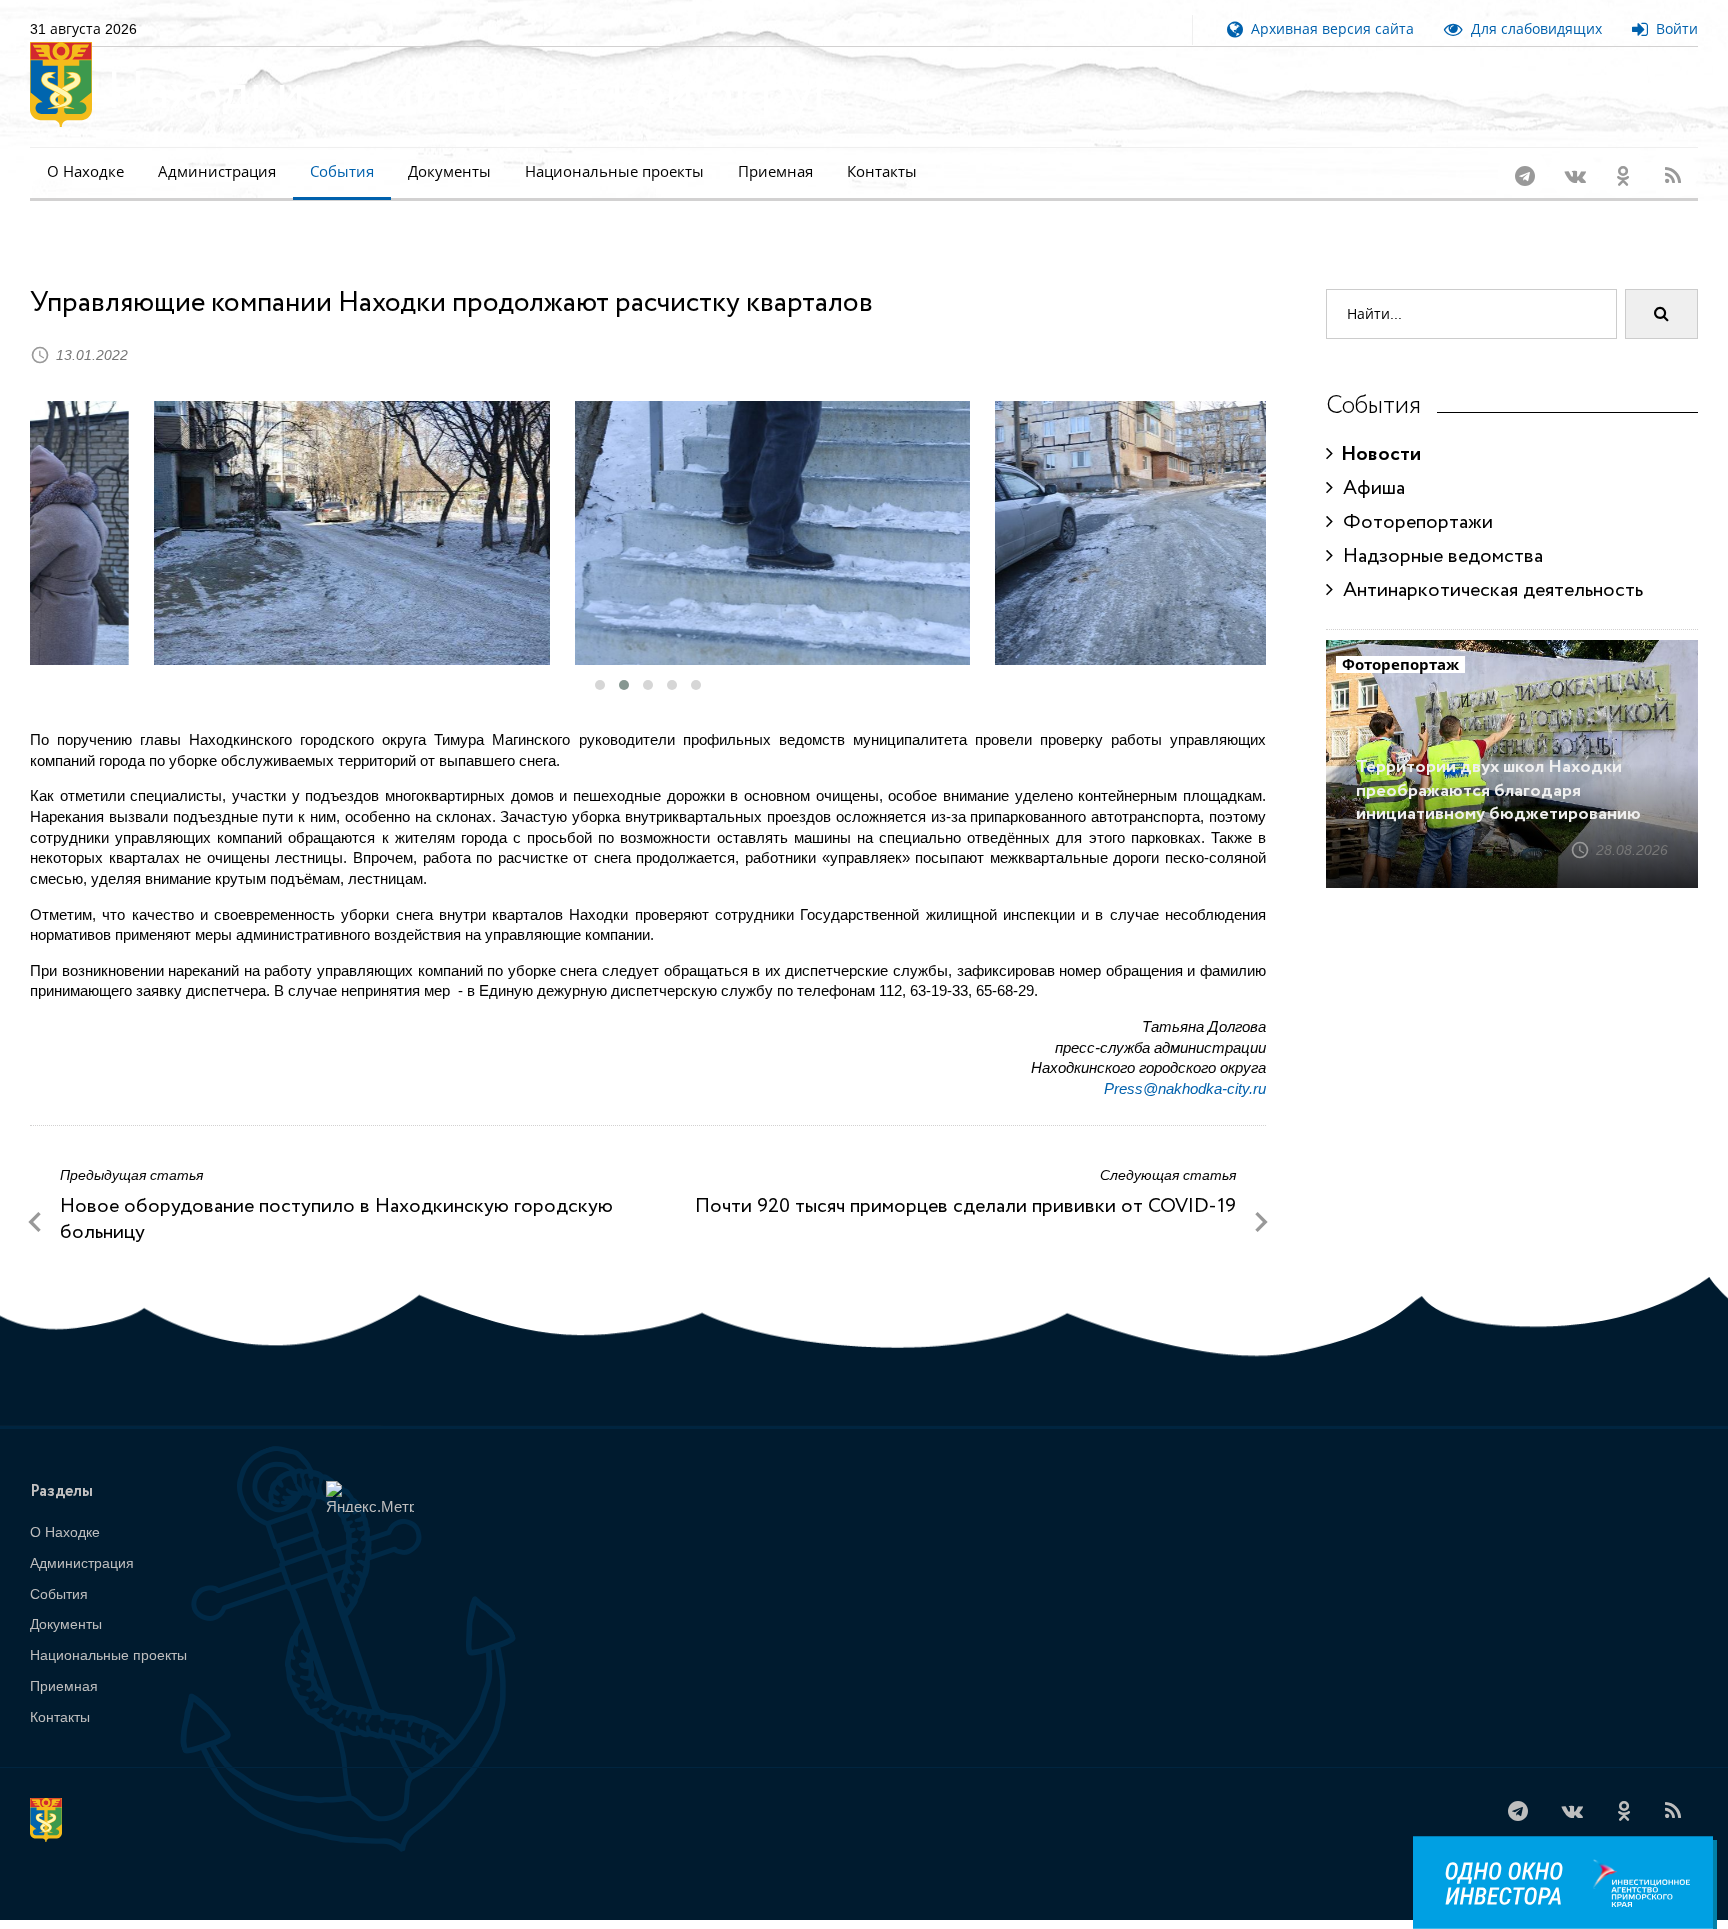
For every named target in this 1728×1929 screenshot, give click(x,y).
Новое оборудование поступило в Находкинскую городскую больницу (336, 1193)
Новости (1377, 428)
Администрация (217, 171)
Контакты (882, 171)
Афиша (1369, 462)
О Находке (85, 171)
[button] (600, 659)
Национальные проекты (614, 171)
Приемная (775, 171)
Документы (449, 171)
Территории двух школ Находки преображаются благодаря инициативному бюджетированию (1498, 764)
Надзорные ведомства (1438, 530)
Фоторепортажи (1413, 496)
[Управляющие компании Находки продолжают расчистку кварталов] (227, 507)
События (342, 171)
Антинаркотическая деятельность (1488, 564)
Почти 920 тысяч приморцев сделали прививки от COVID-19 (965, 1180)
